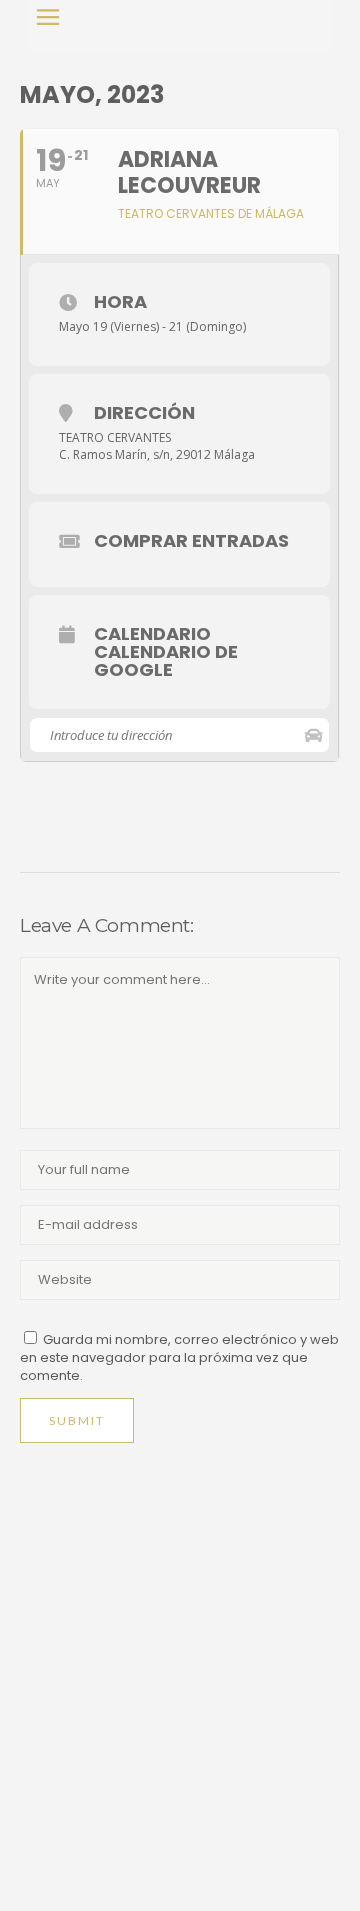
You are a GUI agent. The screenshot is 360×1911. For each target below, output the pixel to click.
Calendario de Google (166, 661)
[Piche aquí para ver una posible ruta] (313, 735)
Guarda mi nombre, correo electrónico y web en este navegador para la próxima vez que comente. (179, 1357)
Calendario (152, 634)
